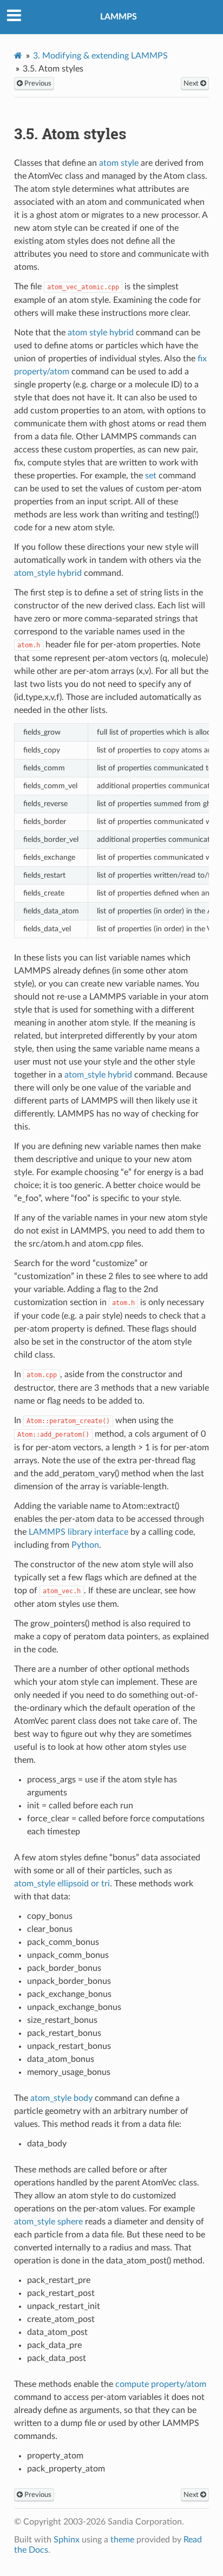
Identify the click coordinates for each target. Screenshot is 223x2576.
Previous (37, 83)
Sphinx (67, 2540)
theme (122, 2540)
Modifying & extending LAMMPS (100, 56)
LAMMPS (119, 17)
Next (192, 83)
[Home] (18, 56)
